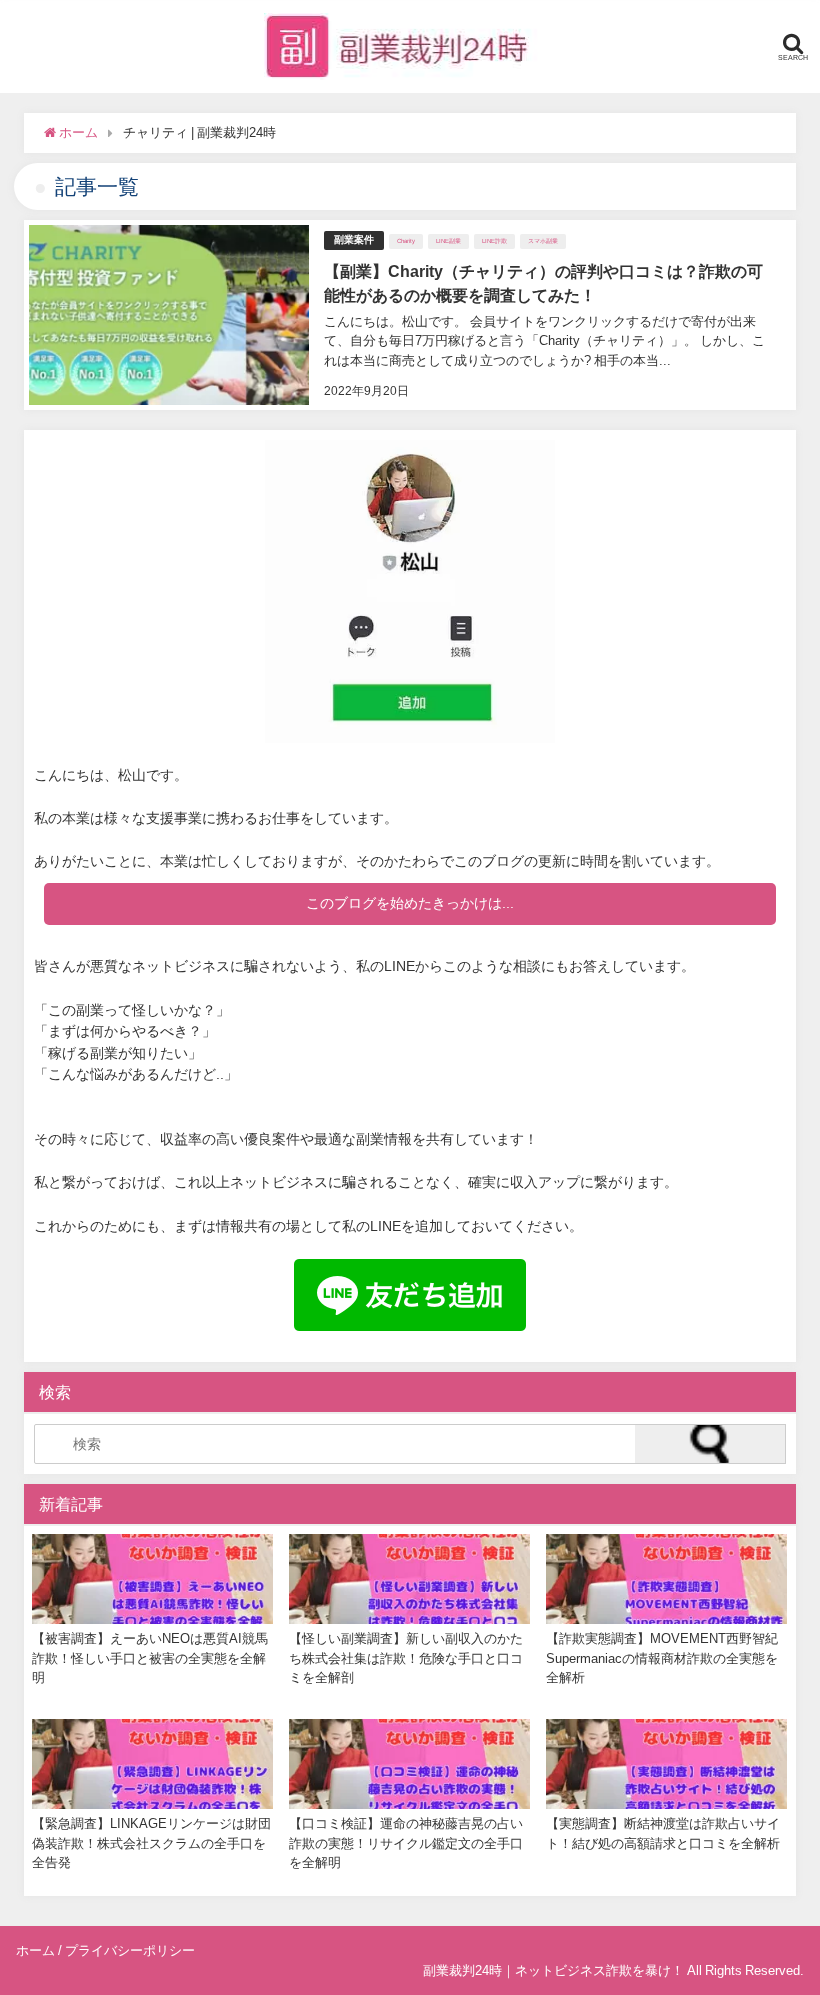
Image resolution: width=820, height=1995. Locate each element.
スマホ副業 (543, 241)
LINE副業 (448, 241)
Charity (406, 241)
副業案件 (354, 239)
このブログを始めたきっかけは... (410, 903)
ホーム (35, 1950)
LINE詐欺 (494, 241)
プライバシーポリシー (130, 1950)
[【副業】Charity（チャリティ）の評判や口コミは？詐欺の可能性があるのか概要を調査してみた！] (409, 315)
